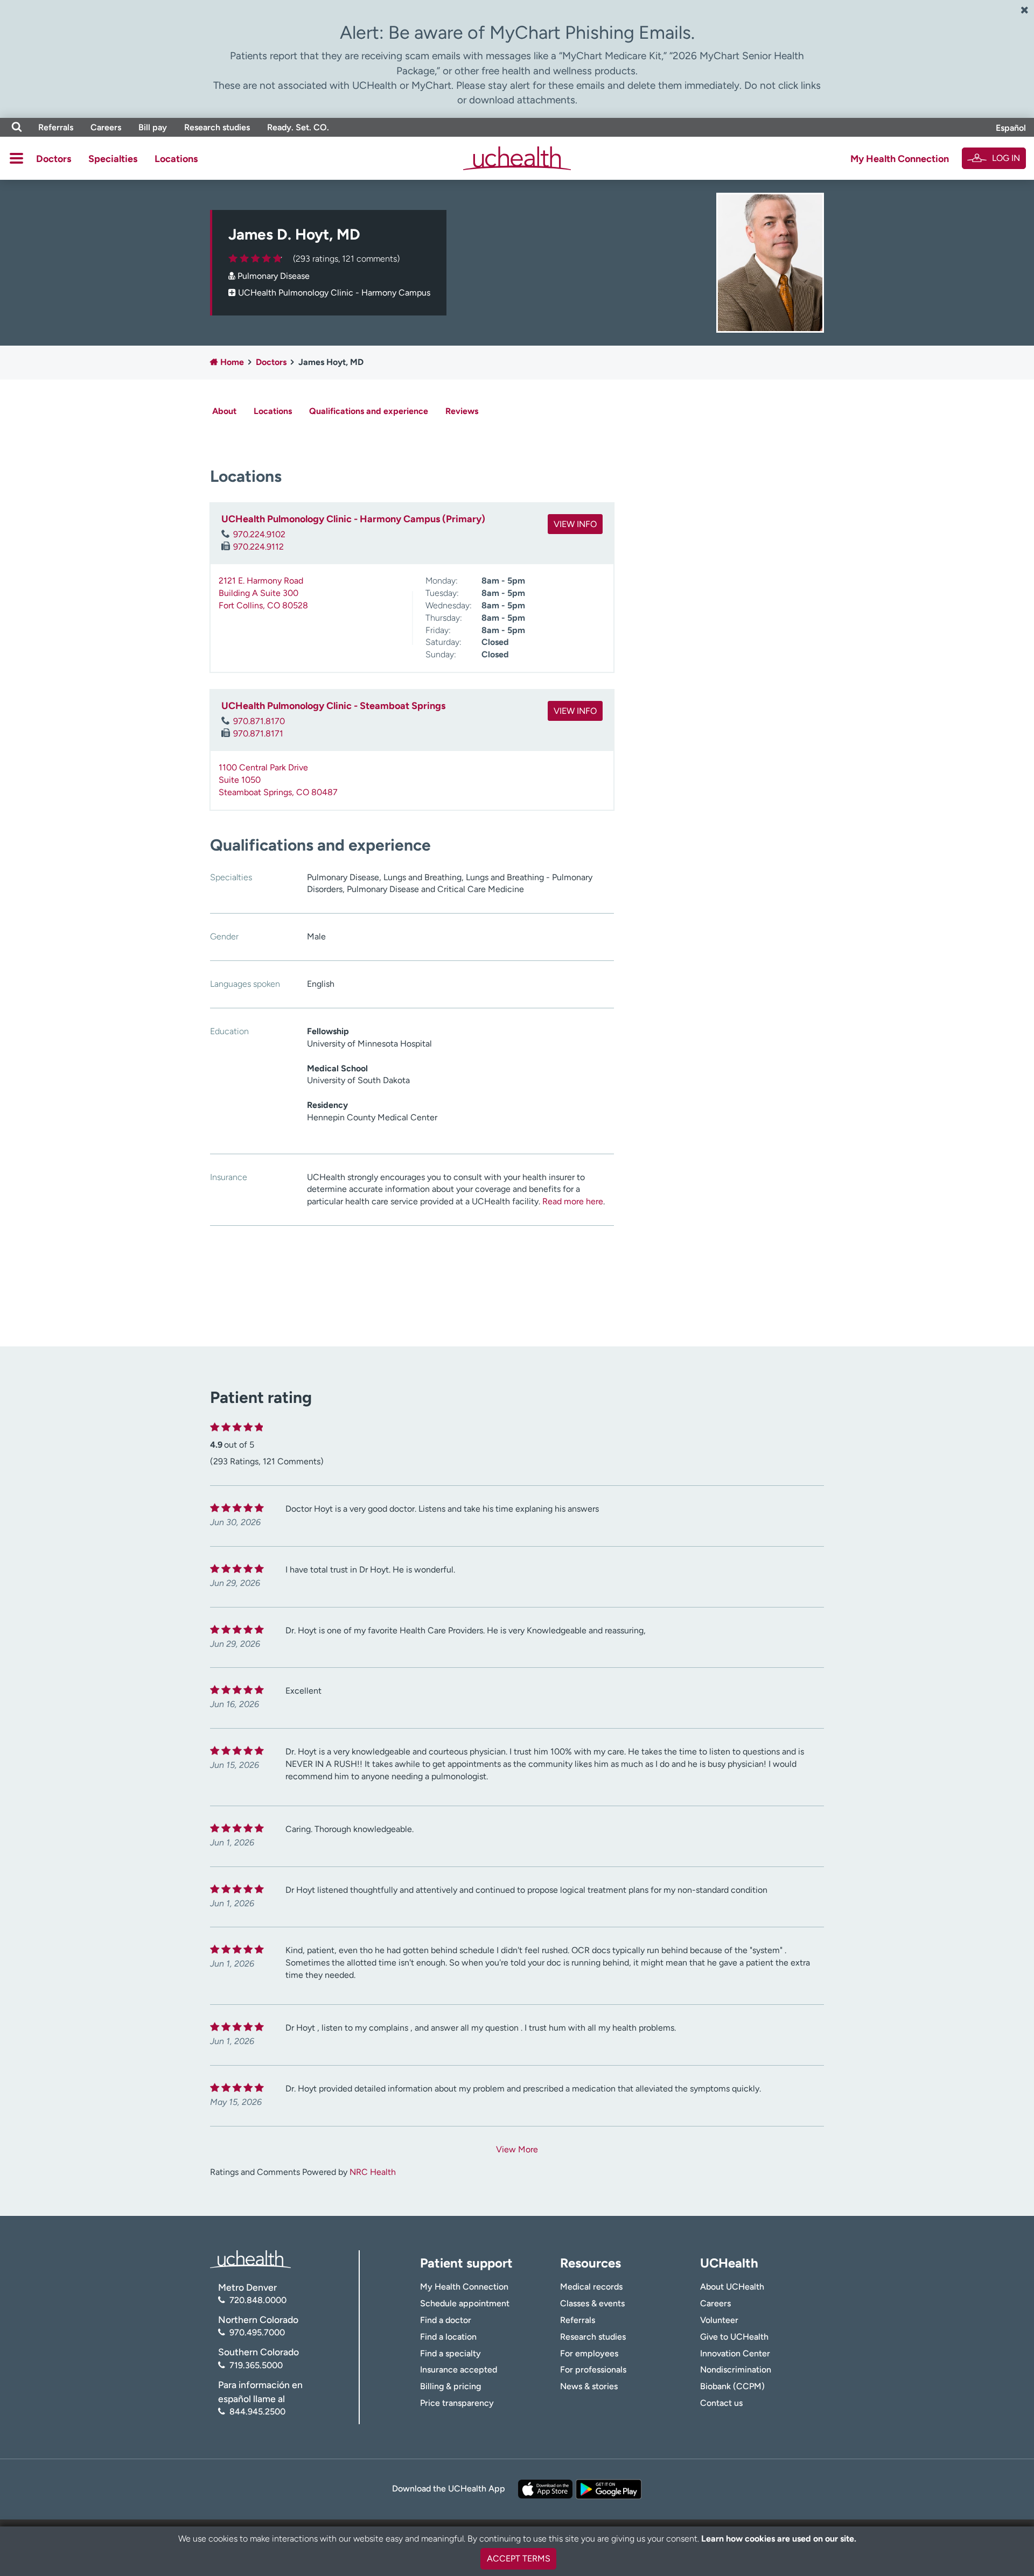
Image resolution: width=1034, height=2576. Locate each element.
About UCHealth (732, 2287)
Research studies (217, 127)
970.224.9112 (258, 547)
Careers (106, 127)
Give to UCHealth (734, 2337)
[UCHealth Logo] (250, 2258)
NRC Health (373, 2172)
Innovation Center (735, 2353)
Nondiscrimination (736, 2370)
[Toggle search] (17, 127)
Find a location (448, 2337)
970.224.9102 (259, 534)
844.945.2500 (257, 2412)
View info (575, 524)
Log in (1006, 158)
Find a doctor (446, 2320)
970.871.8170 (259, 721)
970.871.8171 (258, 734)
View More (517, 2149)
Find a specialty (450, 2353)
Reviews (462, 411)
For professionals (593, 2370)
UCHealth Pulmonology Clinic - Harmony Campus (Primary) (353, 519)
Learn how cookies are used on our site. (779, 2539)
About (224, 411)
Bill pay (153, 127)
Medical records (591, 2287)
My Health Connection (900, 159)
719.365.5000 (256, 2365)
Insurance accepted (459, 2370)
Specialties (113, 159)
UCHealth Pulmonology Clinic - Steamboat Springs (333, 706)
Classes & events (592, 2303)
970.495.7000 (257, 2332)
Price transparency (457, 2403)
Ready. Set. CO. (298, 127)
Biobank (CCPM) (732, 2386)
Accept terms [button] (519, 2559)
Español (1011, 128)
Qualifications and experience (369, 411)
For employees (589, 2353)
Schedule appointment (465, 2303)
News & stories (589, 2386)
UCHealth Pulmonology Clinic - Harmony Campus (334, 293)
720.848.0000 (258, 2300)
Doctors (54, 159)
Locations (176, 159)
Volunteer (719, 2320)
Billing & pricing (450, 2386)
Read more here (573, 1201)
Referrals (56, 127)
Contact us (721, 2403)
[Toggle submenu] (16, 158)
